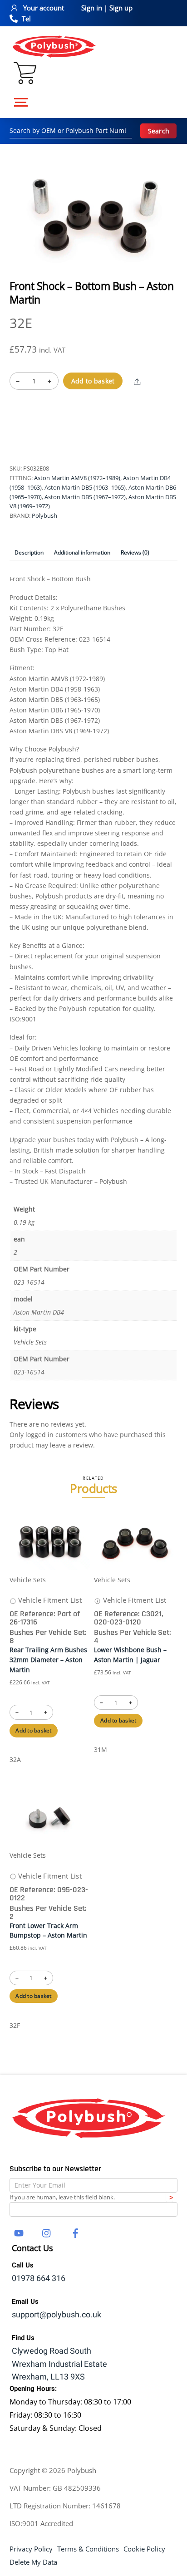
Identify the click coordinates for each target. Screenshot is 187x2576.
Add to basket (93, 381)
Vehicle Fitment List (49, 1600)
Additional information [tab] (82, 552)
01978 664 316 (39, 2279)
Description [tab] (29, 552)
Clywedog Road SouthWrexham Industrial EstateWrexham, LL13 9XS (59, 2364)
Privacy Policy (31, 2549)
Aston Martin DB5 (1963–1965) (85, 487)
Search (159, 131)
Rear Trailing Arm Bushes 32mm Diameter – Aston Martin (48, 1659)
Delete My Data (33, 2562)
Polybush (44, 515)
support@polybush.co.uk (57, 2315)
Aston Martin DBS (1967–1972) (85, 497)
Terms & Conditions (88, 2549)
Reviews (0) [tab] (135, 552)
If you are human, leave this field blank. (62, 2197)
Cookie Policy (144, 2549)
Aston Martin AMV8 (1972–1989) (77, 478)
